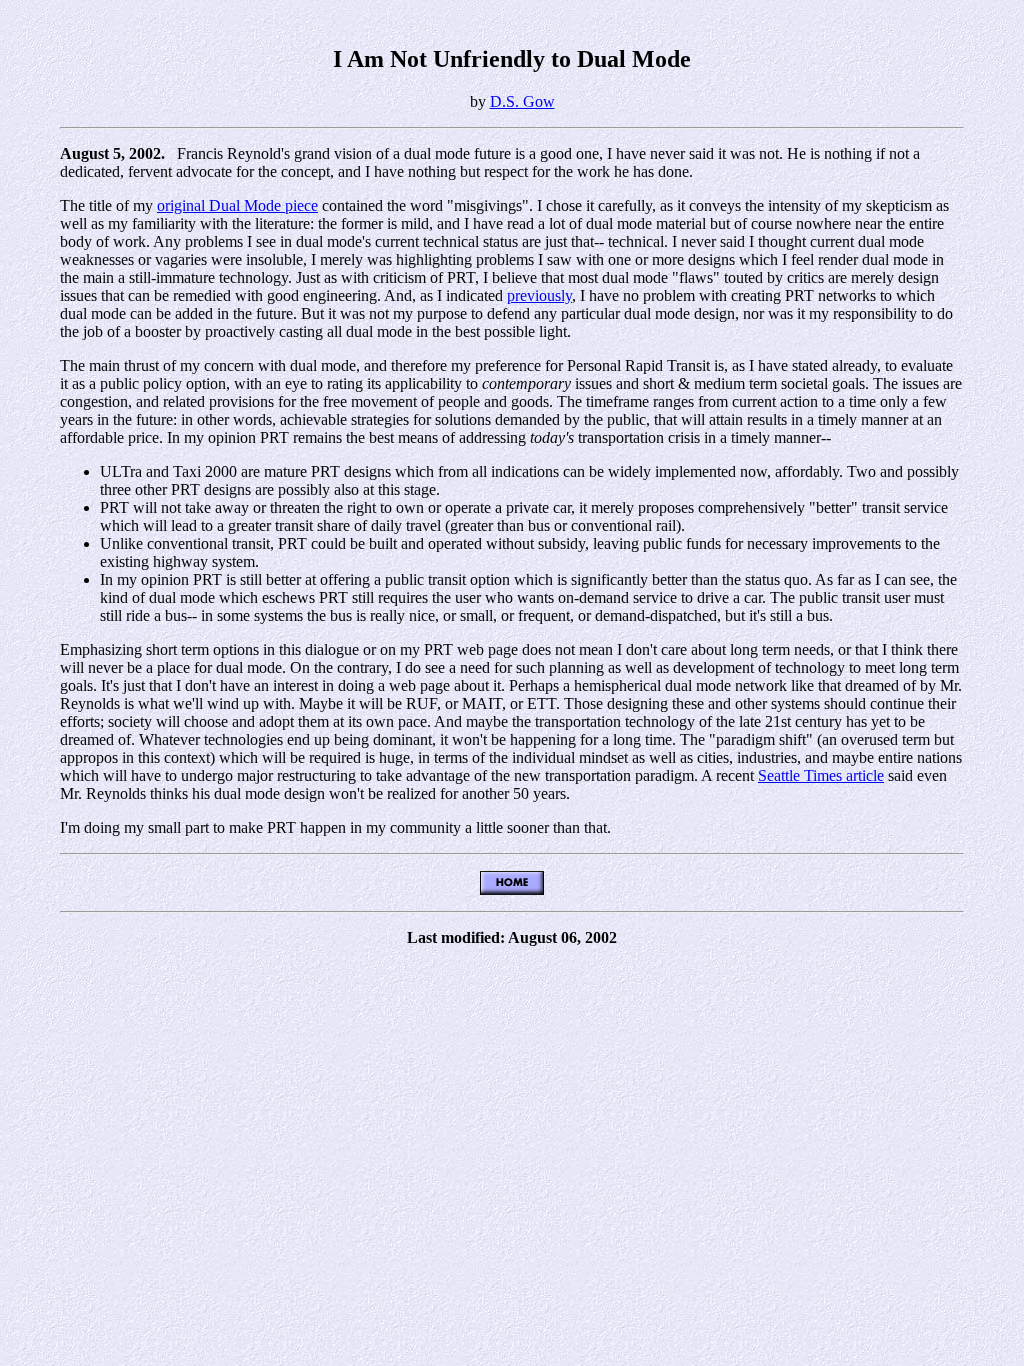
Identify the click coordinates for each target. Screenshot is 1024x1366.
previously (539, 295)
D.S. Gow (522, 101)
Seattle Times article (821, 775)
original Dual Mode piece (237, 205)
